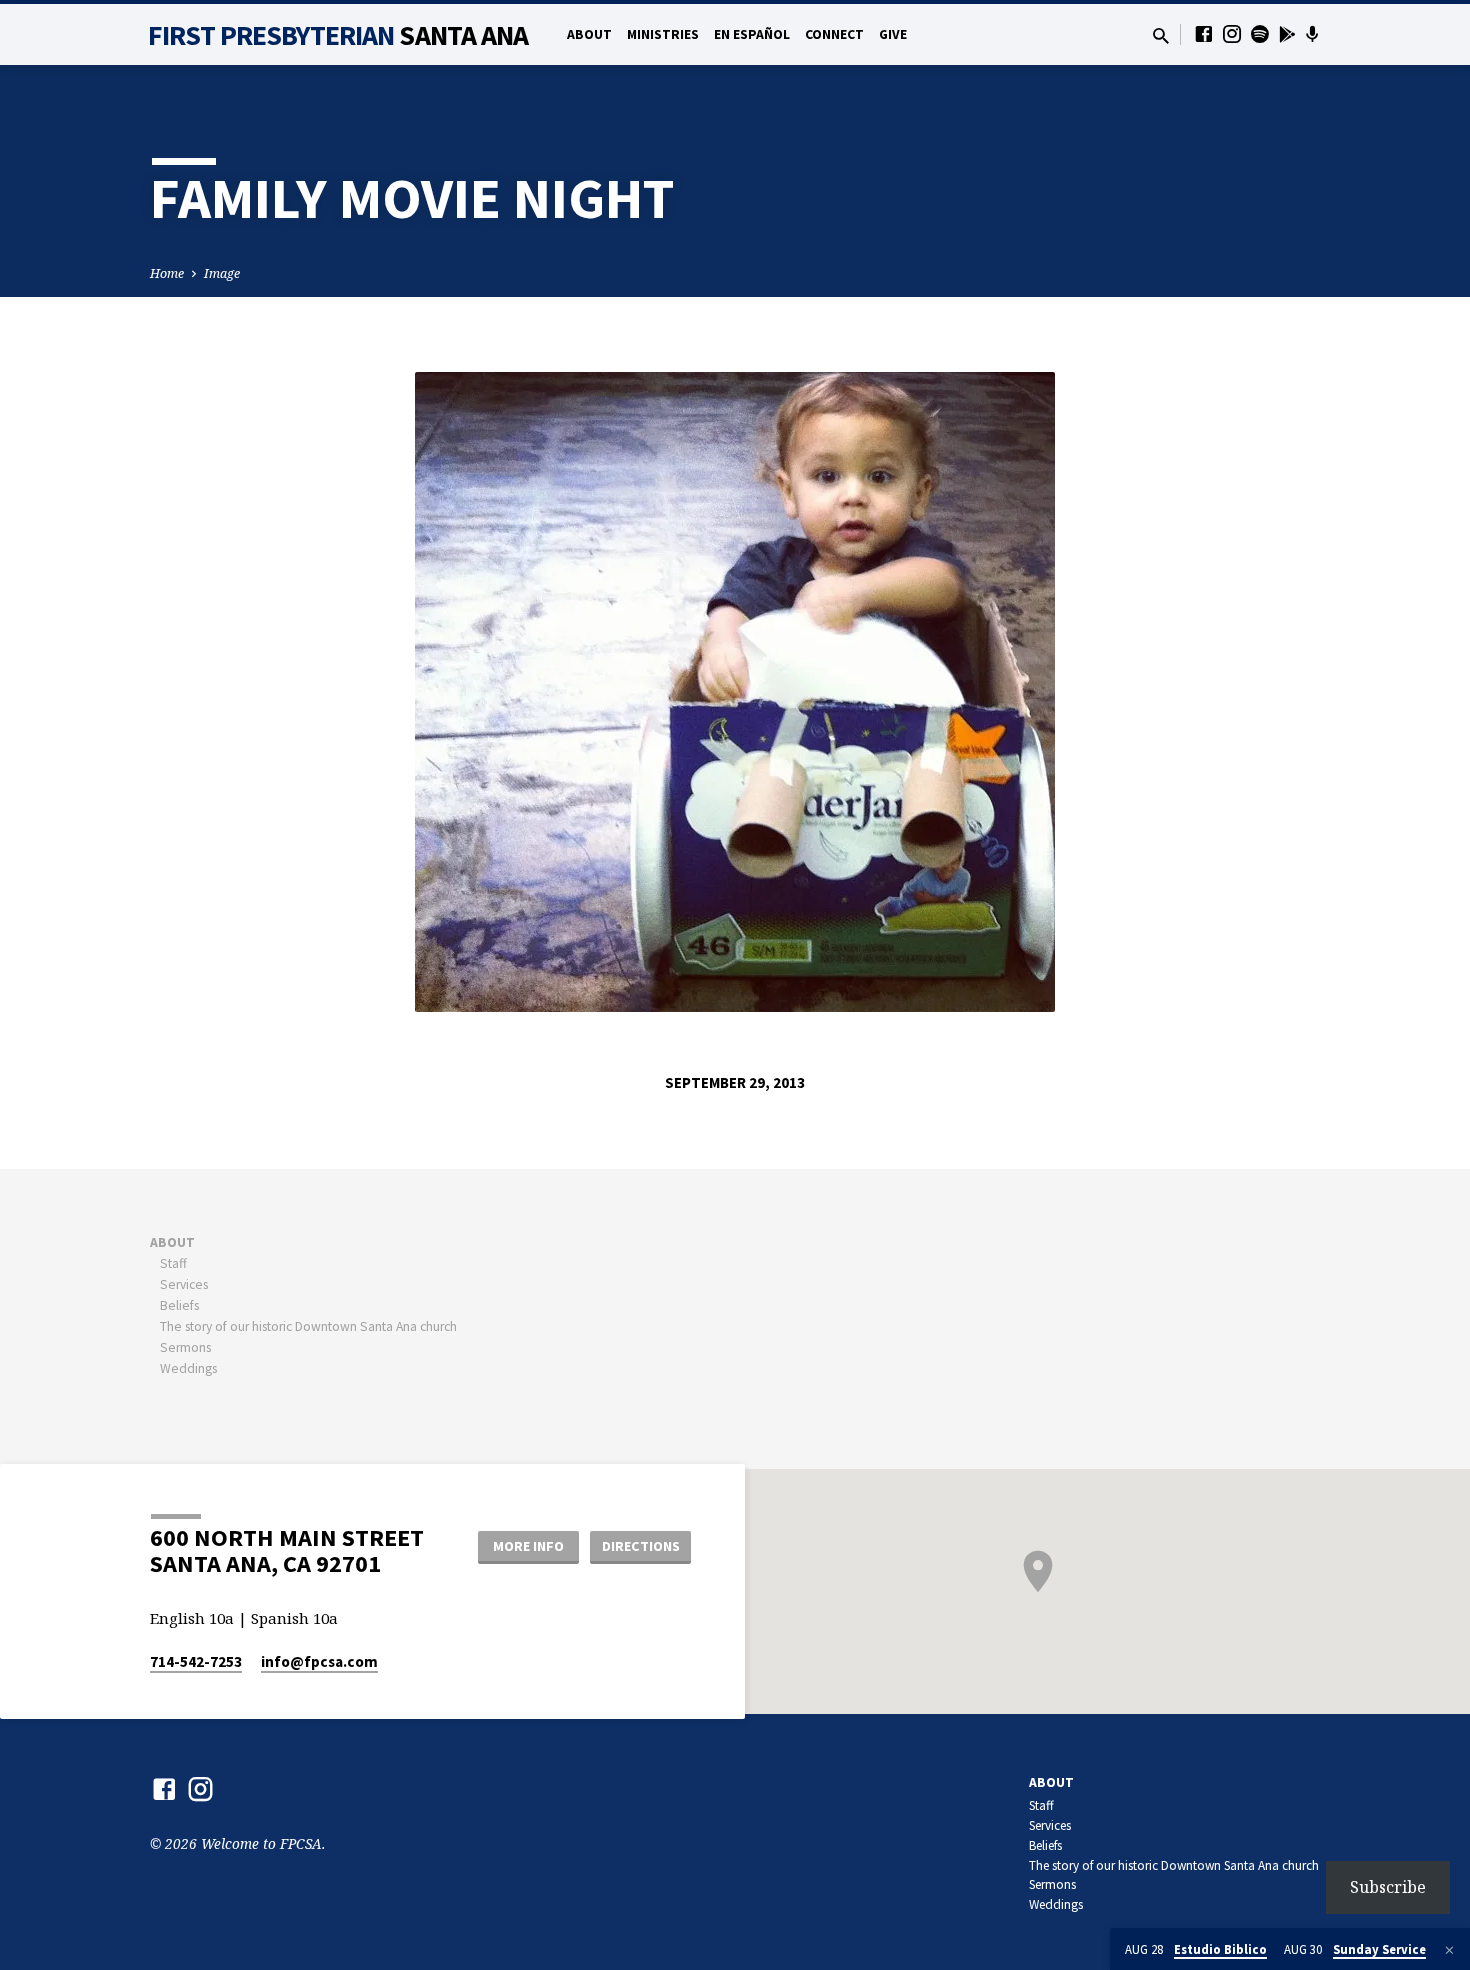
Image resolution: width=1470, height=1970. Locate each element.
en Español (752, 34)
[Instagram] (1232, 33)
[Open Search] (1161, 35)
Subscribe (1388, 1887)
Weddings (188, 1368)
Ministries (663, 34)
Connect (834, 34)
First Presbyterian (338, 35)
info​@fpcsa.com (319, 1661)
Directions (641, 1546)
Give (893, 34)
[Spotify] (1260, 33)
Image (222, 273)
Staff (173, 1263)
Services (184, 1284)
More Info (528, 1546)
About (589, 34)
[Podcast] (1312, 34)
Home (167, 273)
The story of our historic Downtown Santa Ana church (308, 1326)
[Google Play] (1287, 34)
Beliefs (179, 1305)
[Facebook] (1204, 33)
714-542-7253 (196, 1661)
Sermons (185, 1347)
